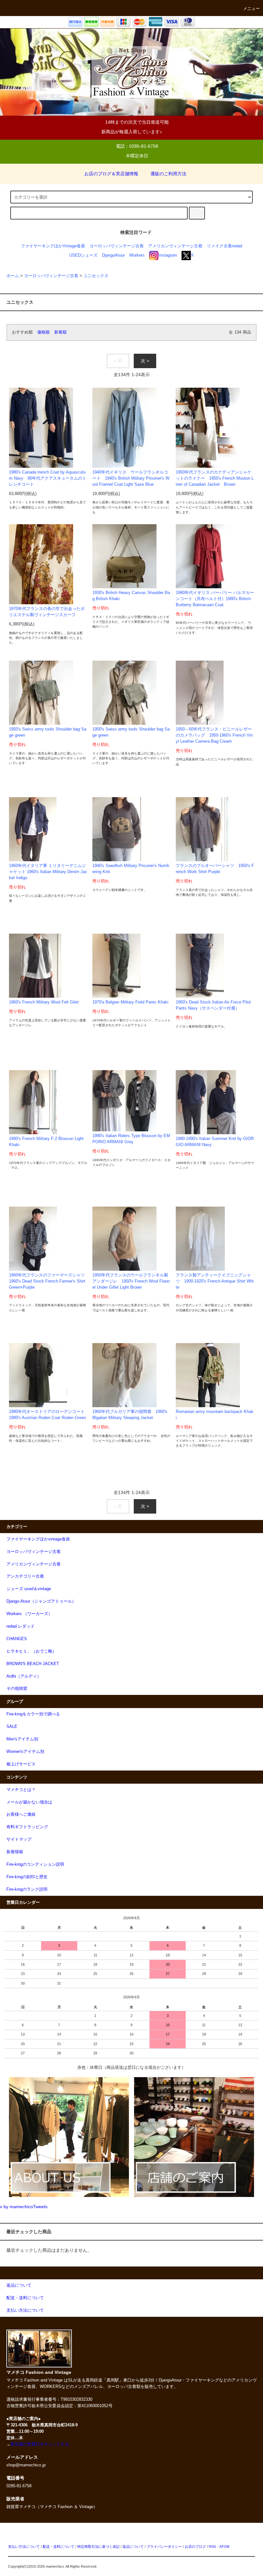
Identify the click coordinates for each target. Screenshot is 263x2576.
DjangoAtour (113, 255)
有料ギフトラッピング (27, 1827)
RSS (212, 2547)
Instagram (168, 255)
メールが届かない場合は (29, 1802)
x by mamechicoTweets (24, 2207)
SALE (12, 1727)
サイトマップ (19, 1839)
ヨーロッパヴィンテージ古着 (117, 246)
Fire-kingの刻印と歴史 (27, 1877)
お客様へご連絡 (21, 1814)
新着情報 (15, 1852)
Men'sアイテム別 (22, 1739)
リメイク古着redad (225, 246)
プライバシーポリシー (164, 2547)
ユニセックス (96, 276)
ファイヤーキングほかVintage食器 (53, 246)
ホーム (13, 276)
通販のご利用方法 (168, 174)
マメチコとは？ (21, 1790)
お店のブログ (195, 2547)
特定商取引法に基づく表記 (98, 2547)
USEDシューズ (83, 255)
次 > (145, 361)
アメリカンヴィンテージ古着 (175, 246)
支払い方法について (24, 2547)
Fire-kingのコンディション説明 (35, 1864)
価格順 (43, 332)
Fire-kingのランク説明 (27, 1889)
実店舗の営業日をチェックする (40, 2444)
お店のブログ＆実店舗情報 (111, 174)
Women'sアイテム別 (25, 1752)
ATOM (224, 2547)
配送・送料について (59, 2547)
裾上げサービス (21, 1764)
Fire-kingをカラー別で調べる (33, 1714)
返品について (133, 2547)
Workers (137, 255)
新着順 (60, 332)
